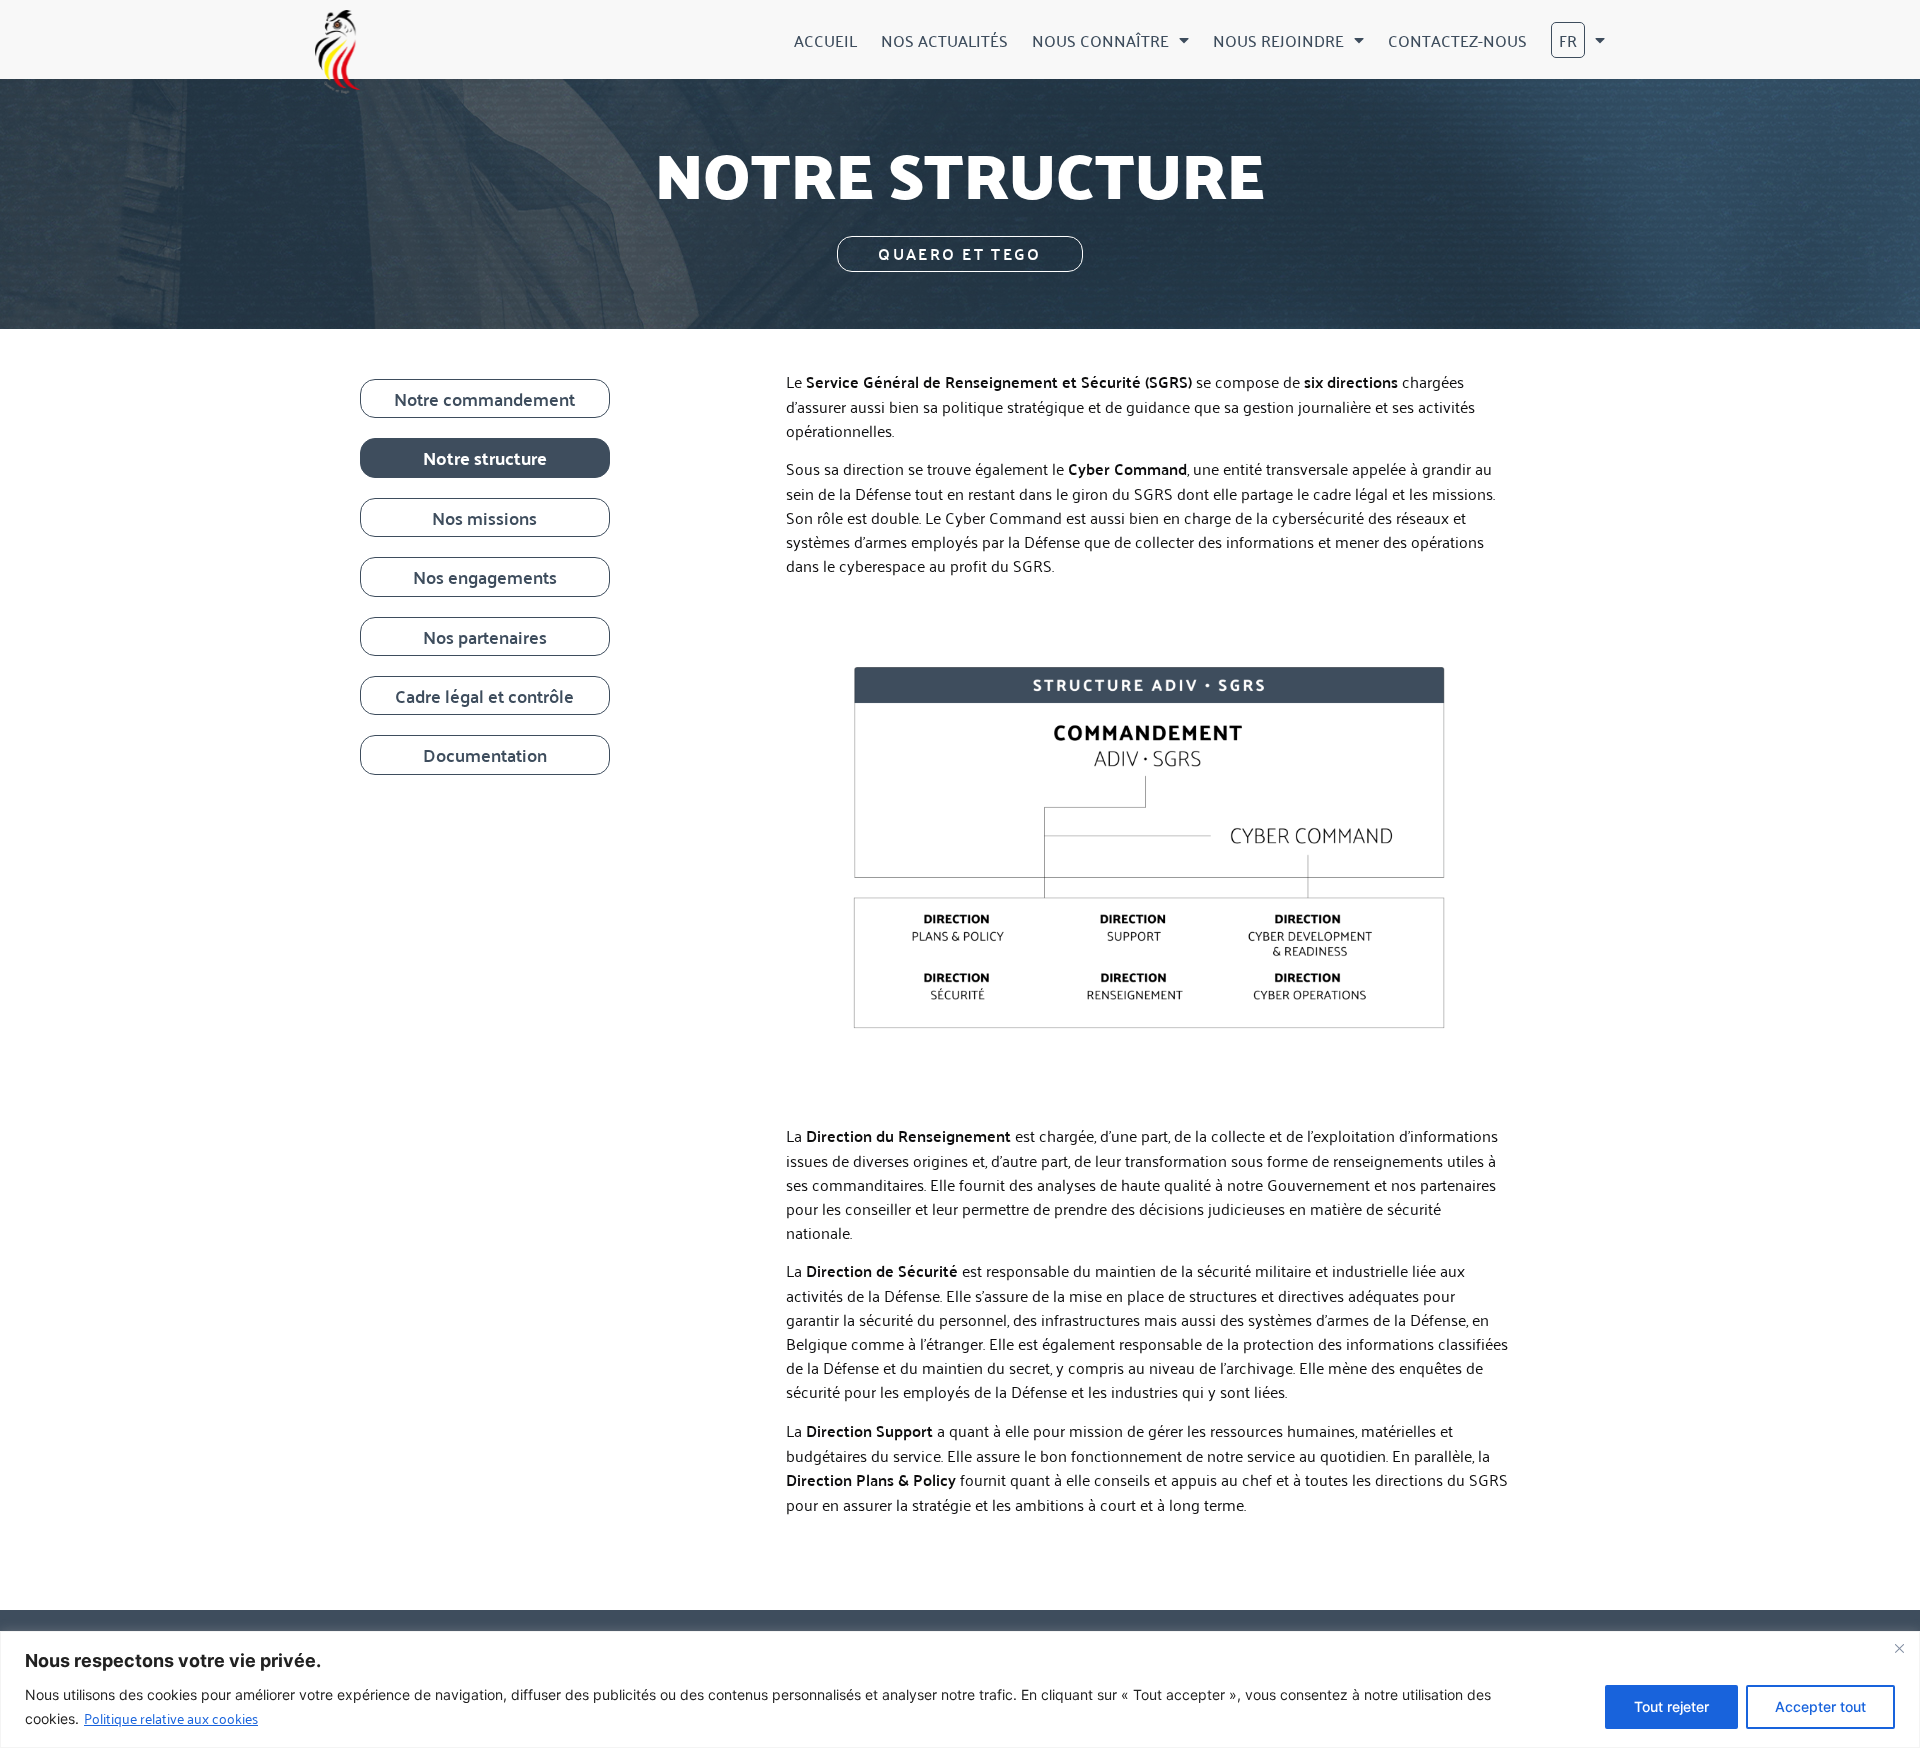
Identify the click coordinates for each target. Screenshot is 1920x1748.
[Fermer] (1899, 1648)
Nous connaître (1100, 40)
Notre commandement (484, 398)
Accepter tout (1820, 1706)
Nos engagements (485, 576)
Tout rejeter (1671, 1706)
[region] (960, 1689)
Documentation (485, 754)
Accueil (825, 40)
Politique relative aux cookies (171, 1717)
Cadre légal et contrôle (484, 695)
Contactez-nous (1457, 40)
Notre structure (485, 457)
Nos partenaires (485, 636)
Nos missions (484, 517)
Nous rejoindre (1278, 40)
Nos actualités (944, 40)
